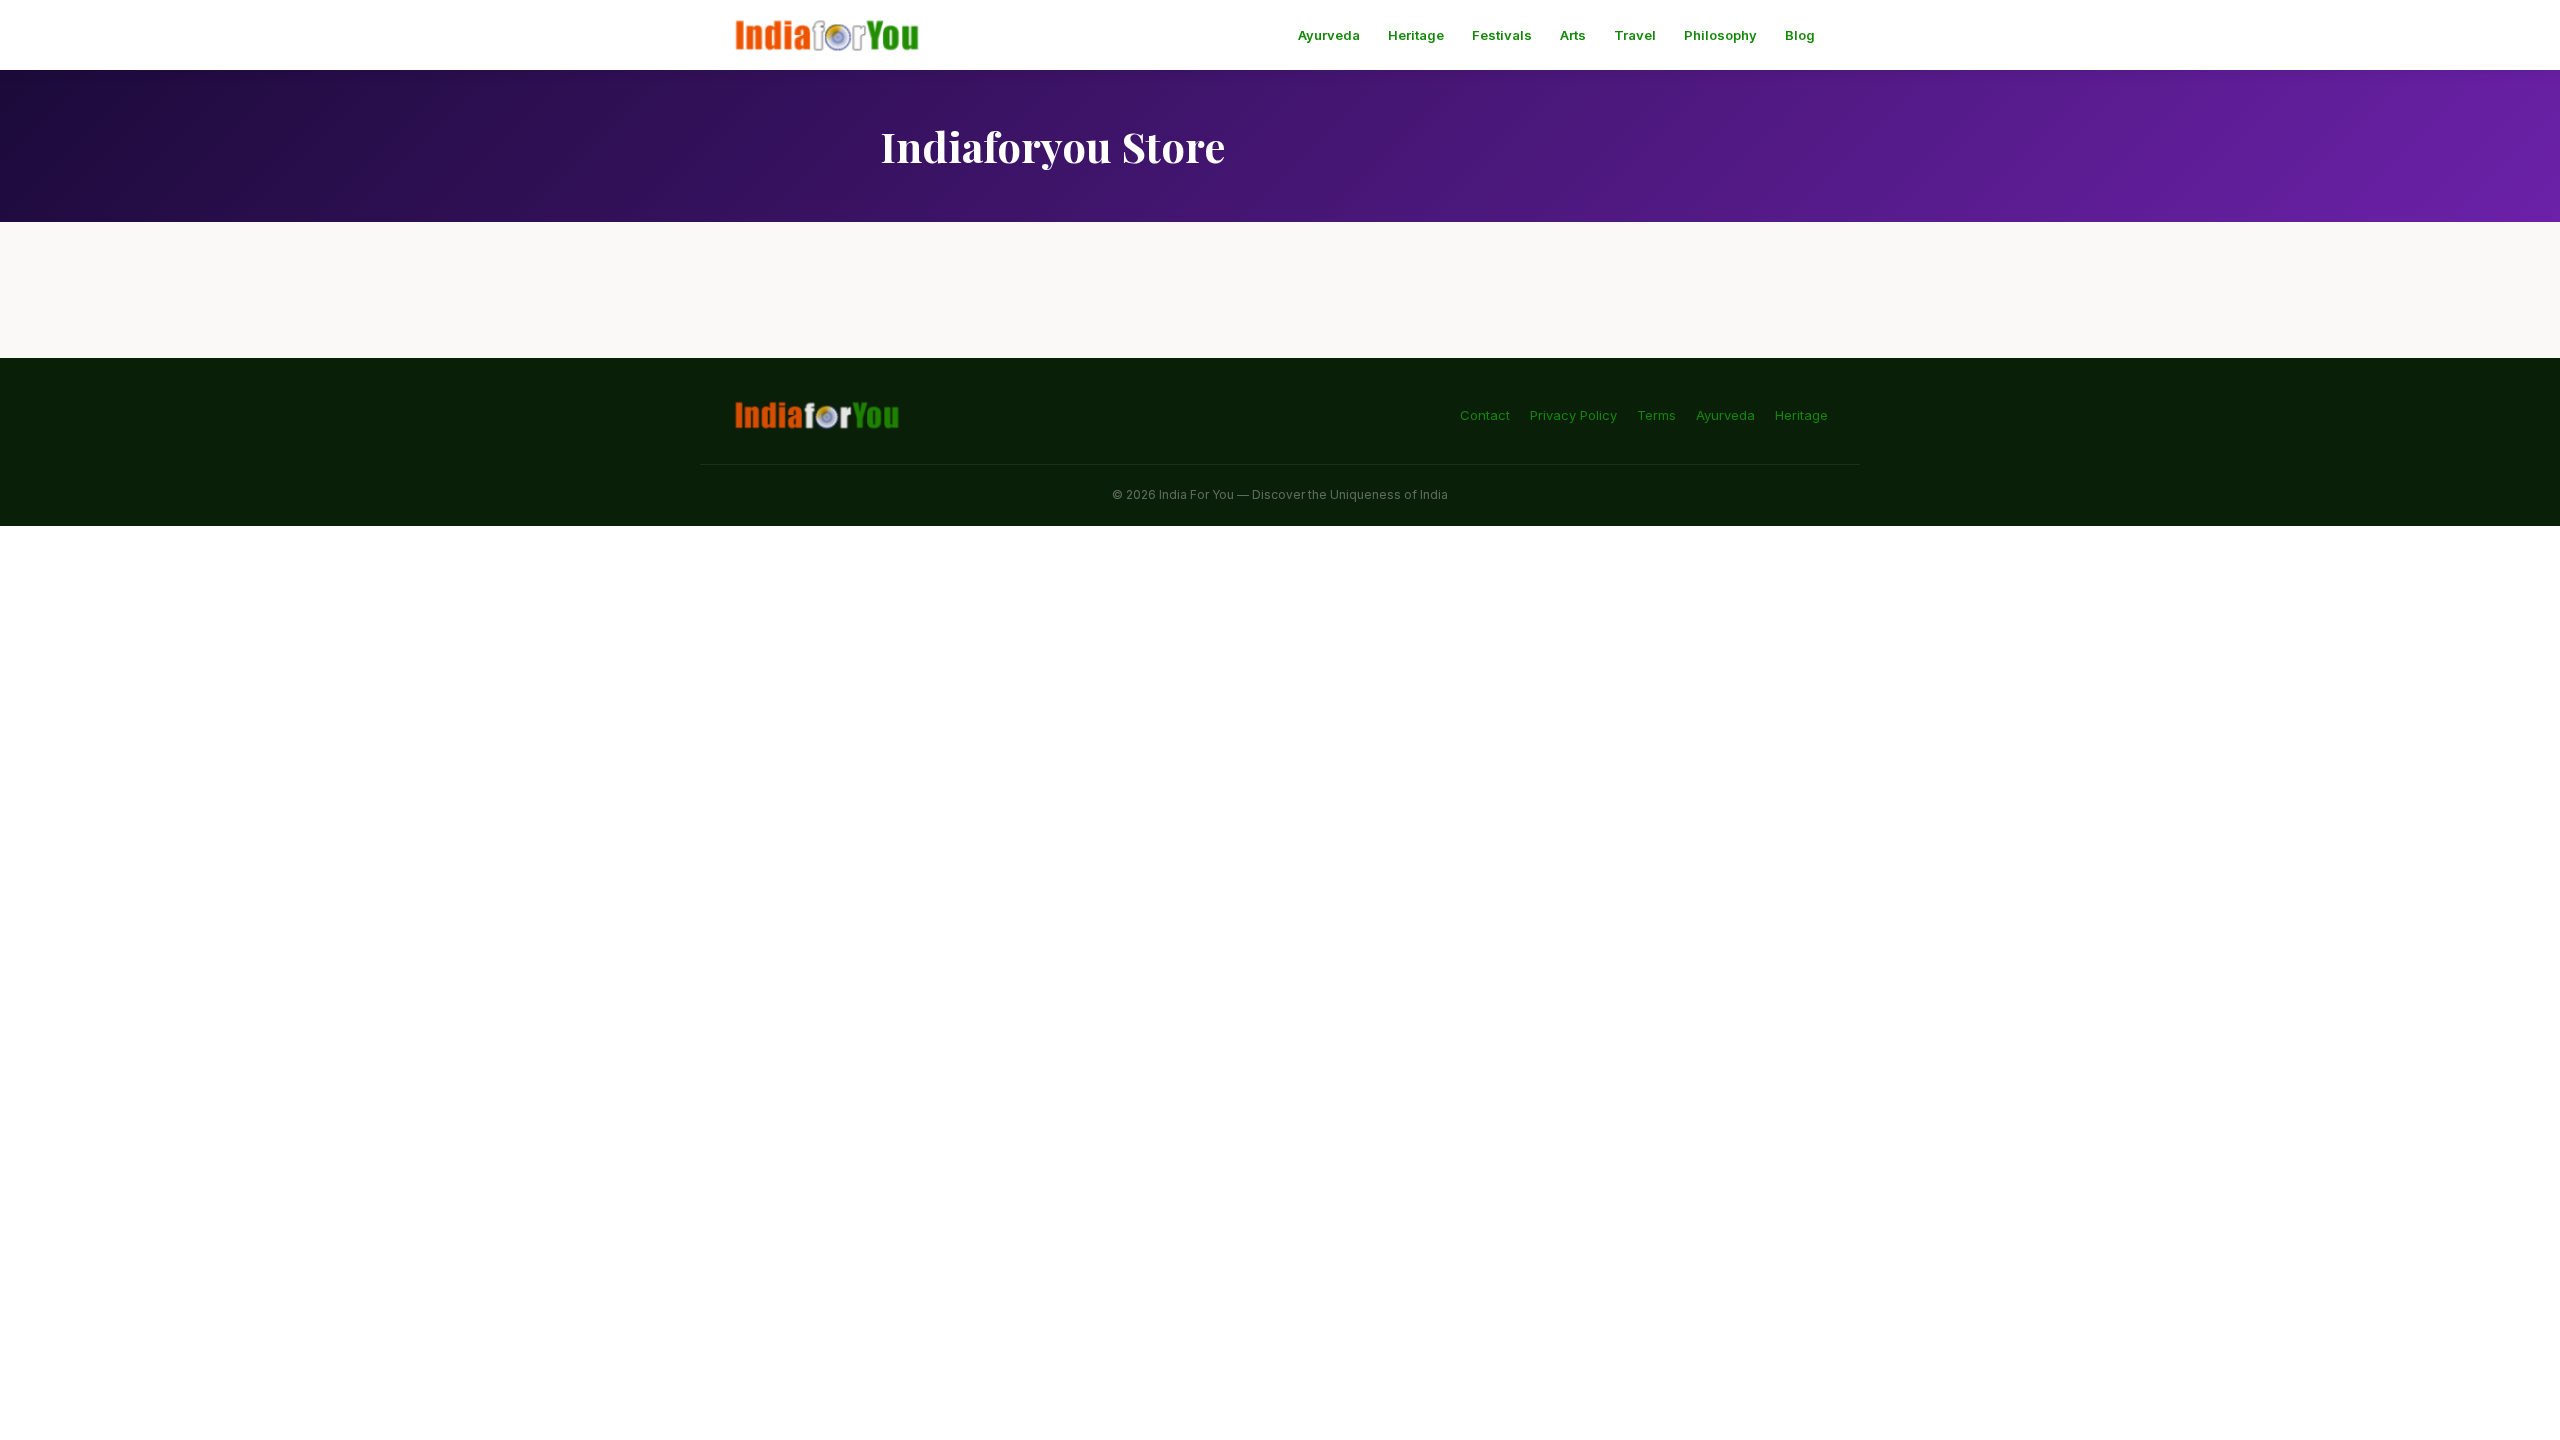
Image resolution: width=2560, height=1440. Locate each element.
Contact (1485, 415)
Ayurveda (1329, 35)
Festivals (1502, 35)
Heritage (1416, 35)
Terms (1656, 415)
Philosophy (1720, 35)
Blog (1800, 35)
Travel (1635, 35)
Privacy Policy (1573, 415)
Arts (1573, 35)
